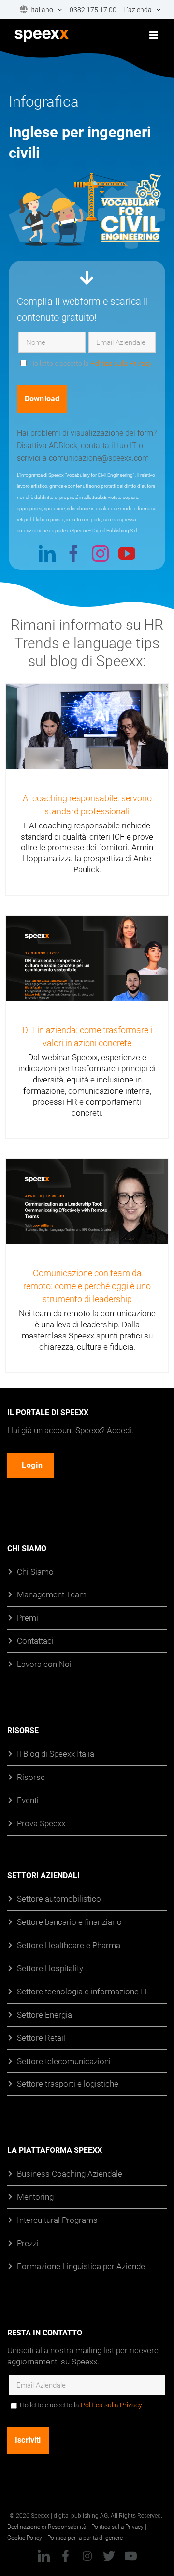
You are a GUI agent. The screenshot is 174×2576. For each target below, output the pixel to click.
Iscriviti (28, 2440)
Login (32, 1465)
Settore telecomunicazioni (64, 2060)
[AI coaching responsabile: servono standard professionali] (87, 738)
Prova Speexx (41, 1823)
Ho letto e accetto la (81, 2405)
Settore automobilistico (59, 1899)
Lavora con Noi (44, 1664)
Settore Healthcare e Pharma (69, 1944)
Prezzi (28, 2243)
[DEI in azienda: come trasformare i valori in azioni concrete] (87, 961)
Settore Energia (44, 2014)
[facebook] (74, 553)
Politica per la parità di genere (85, 2537)
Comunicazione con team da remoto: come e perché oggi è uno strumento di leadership (87, 1286)
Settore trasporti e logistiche (68, 2084)
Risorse (31, 1777)
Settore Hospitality (50, 1968)
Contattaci (35, 1641)
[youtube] (127, 553)
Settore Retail (41, 2037)
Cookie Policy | (26, 2537)
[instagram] (100, 553)
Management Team (52, 1594)
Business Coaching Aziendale (70, 2173)
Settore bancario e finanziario (69, 1922)
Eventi (28, 1800)
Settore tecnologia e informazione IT (82, 1991)
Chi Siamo (35, 1571)
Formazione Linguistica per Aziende (81, 2266)
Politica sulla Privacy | (119, 2526)
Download (42, 399)
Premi (28, 1617)
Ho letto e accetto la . (91, 363)
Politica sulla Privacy (121, 363)
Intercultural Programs (57, 2220)
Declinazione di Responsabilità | (48, 2526)
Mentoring (35, 2197)
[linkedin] (47, 553)
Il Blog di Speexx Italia (56, 1754)
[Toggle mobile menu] (154, 35)
